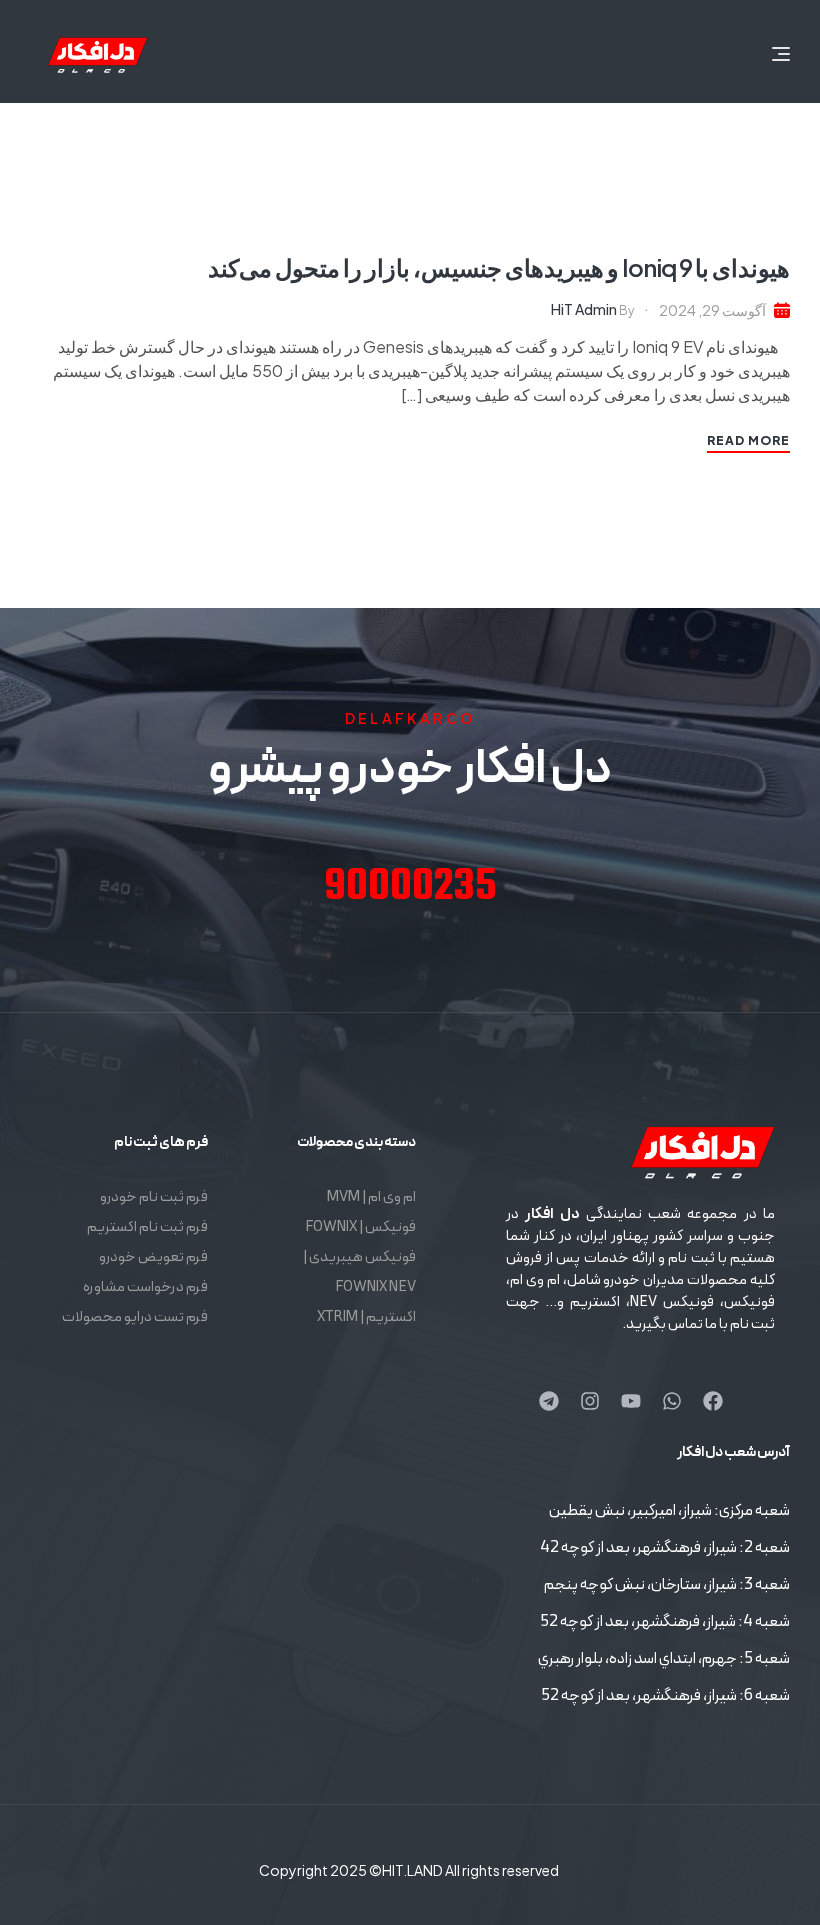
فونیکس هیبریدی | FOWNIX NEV (359, 1272)
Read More (748, 440)
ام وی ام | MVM (371, 1197)
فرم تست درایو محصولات (135, 1317)
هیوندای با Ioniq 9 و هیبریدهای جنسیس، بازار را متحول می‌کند (499, 267)
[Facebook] (713, 1401)
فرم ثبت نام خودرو (154, 1197)
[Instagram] (590, 1401)
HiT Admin (584, 309)
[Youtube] (631, 1401)
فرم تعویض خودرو (153, 1257)
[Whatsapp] (672, 1401)
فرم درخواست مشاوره (145, 1287)
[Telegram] (549, 1401)
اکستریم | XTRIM (366, 1317)
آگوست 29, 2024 (712, 310)
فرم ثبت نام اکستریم (147, 1227)
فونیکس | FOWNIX (360, 1227)
